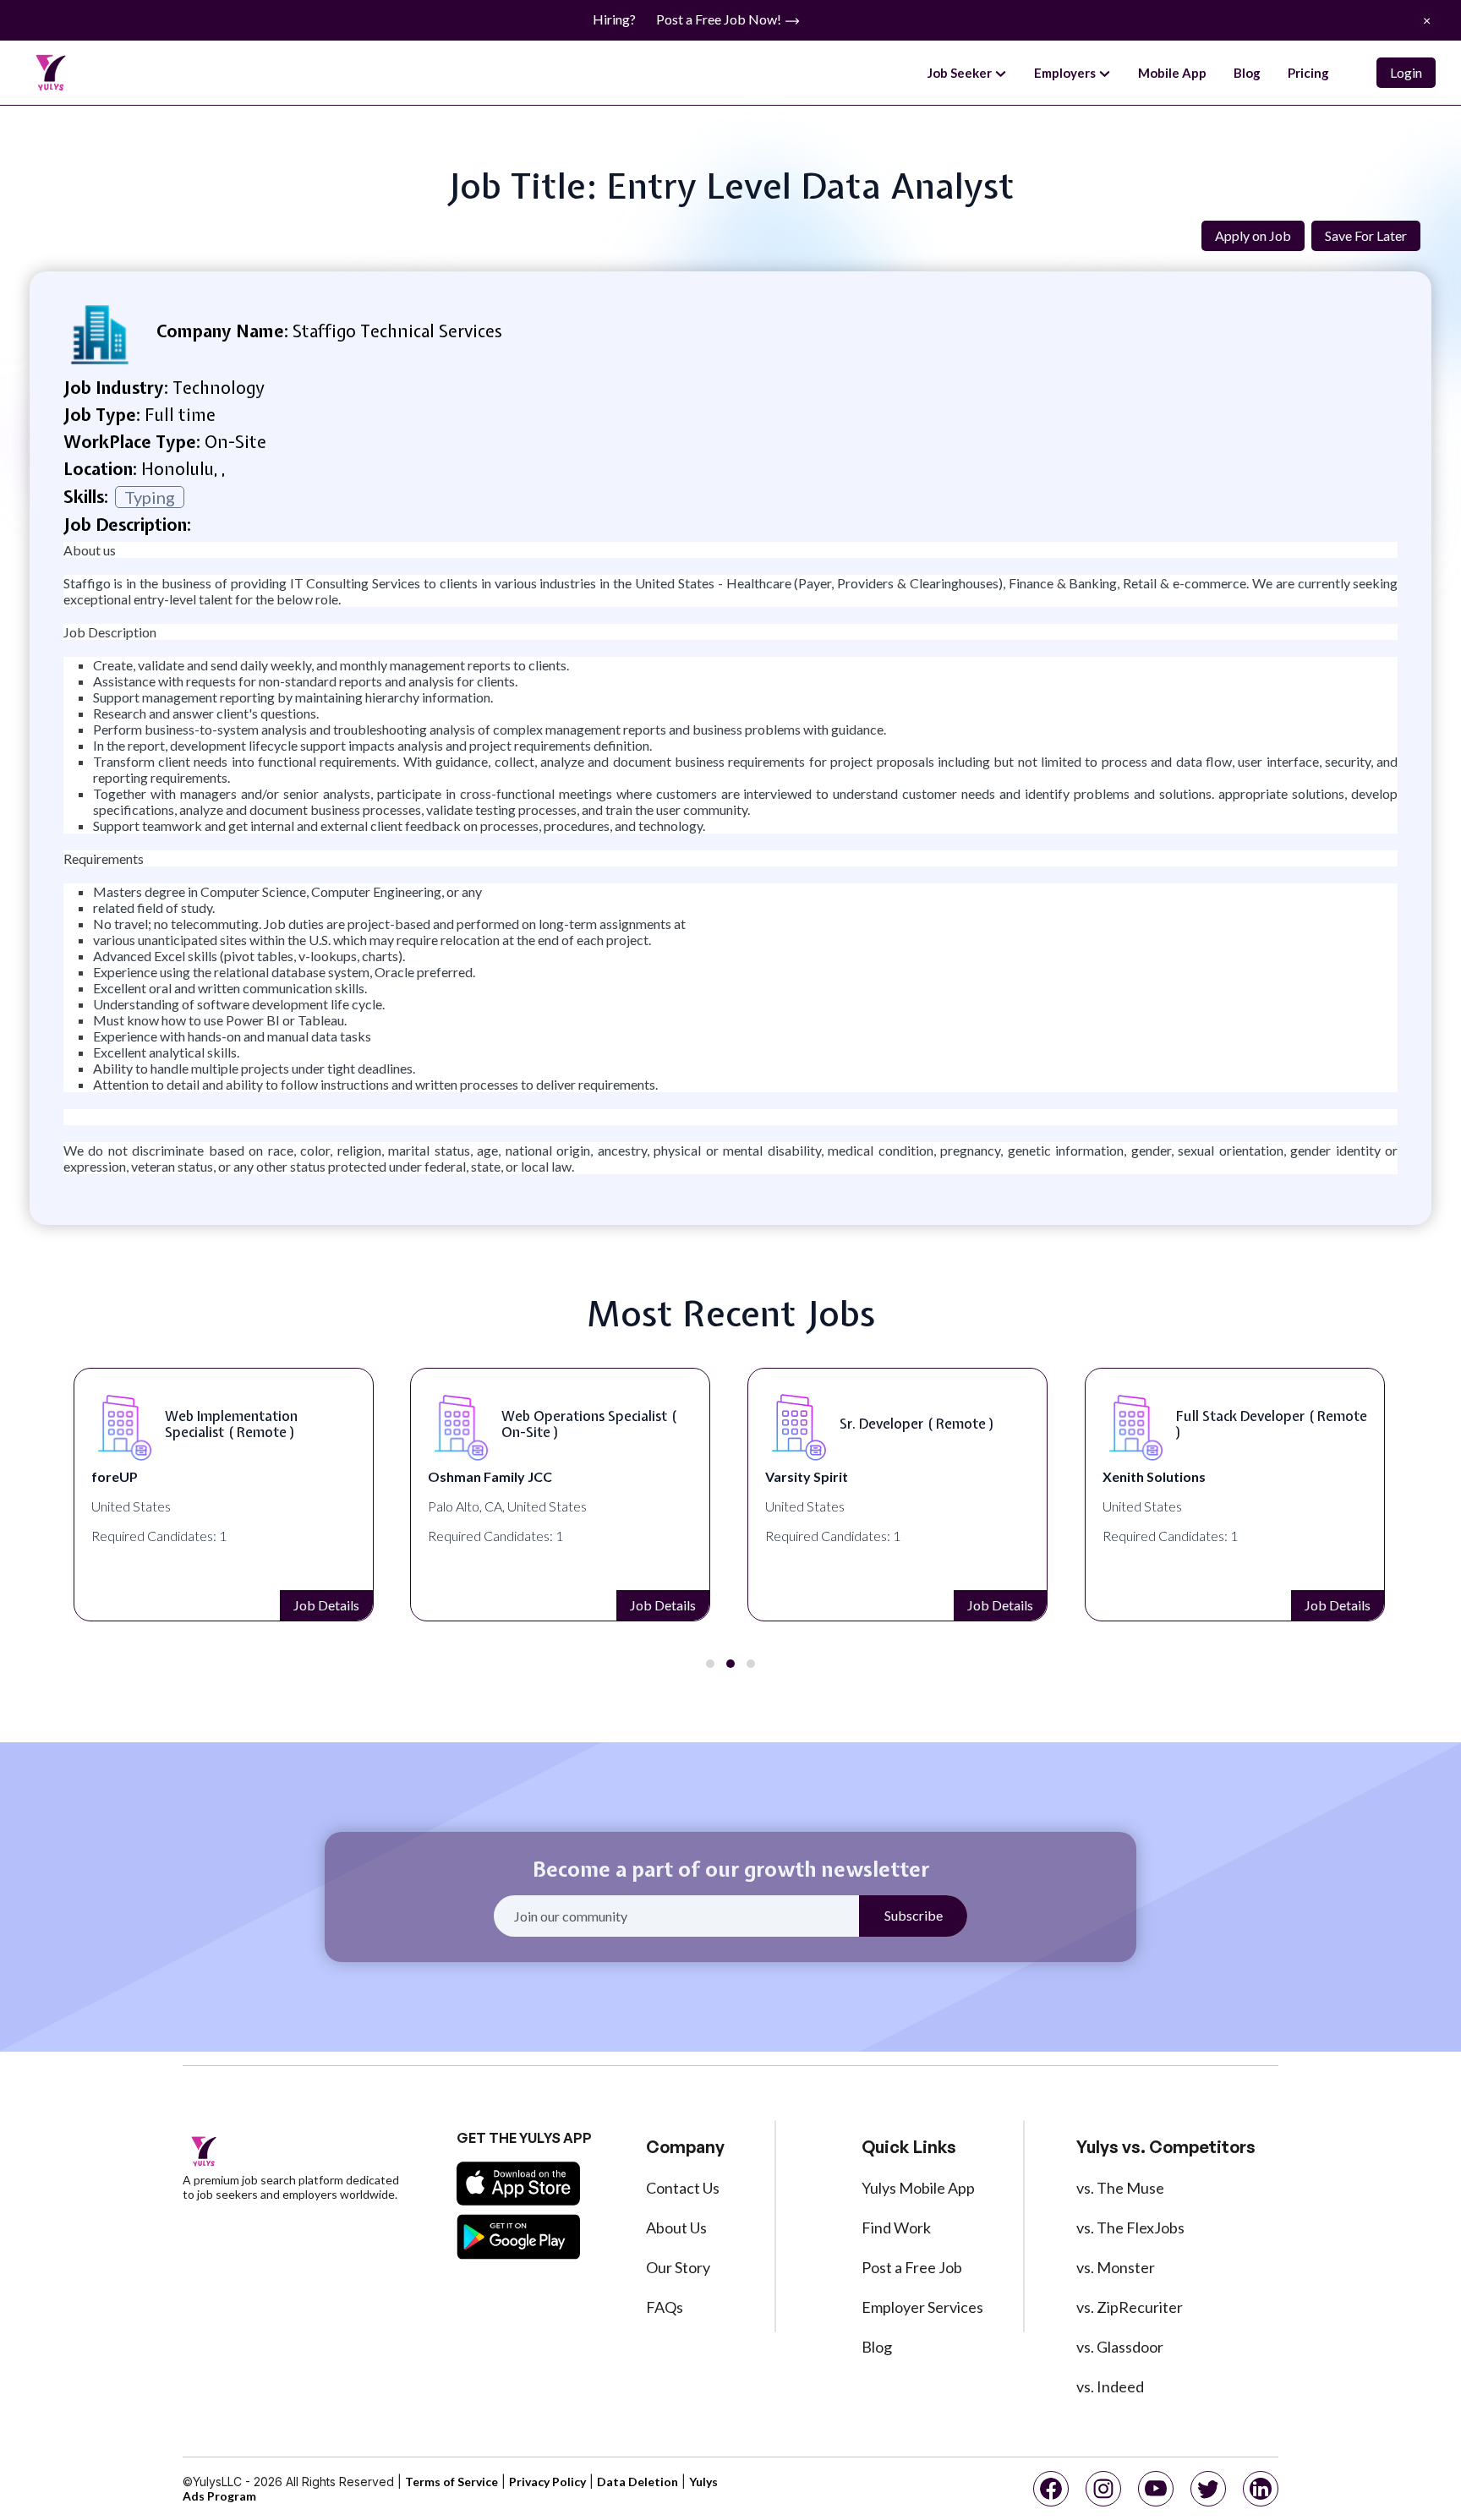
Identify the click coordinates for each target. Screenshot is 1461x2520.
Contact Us (683, 2188)
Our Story (678, 2267)
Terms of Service (451, 2482)
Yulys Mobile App (918, 2188)
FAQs (665, 2307)
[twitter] (1208, 2489)
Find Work (896, 2228)
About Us (676, 2228)
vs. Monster (1116, 2267)
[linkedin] (1261, 2489)
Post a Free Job (912, 2267)
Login (1406, 72)
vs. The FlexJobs (1130, 2228)
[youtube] (1156, 2489)
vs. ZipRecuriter (1130, 2307)
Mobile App (1172, 73)
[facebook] (1051, 2489)
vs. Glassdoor (1120, 2347)
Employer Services (922, 2307)
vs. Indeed (1110, 2386)
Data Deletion (637, 2482)
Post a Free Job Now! (720, 19)
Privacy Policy (547, 2482)
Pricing (1308, 73)
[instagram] (1103, 2489)
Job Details (326, 1605)
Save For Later (1366, 235)
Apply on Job (1253, 235)
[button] (710, 1664)
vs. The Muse (1120, 2188)
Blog (1247, 73)
